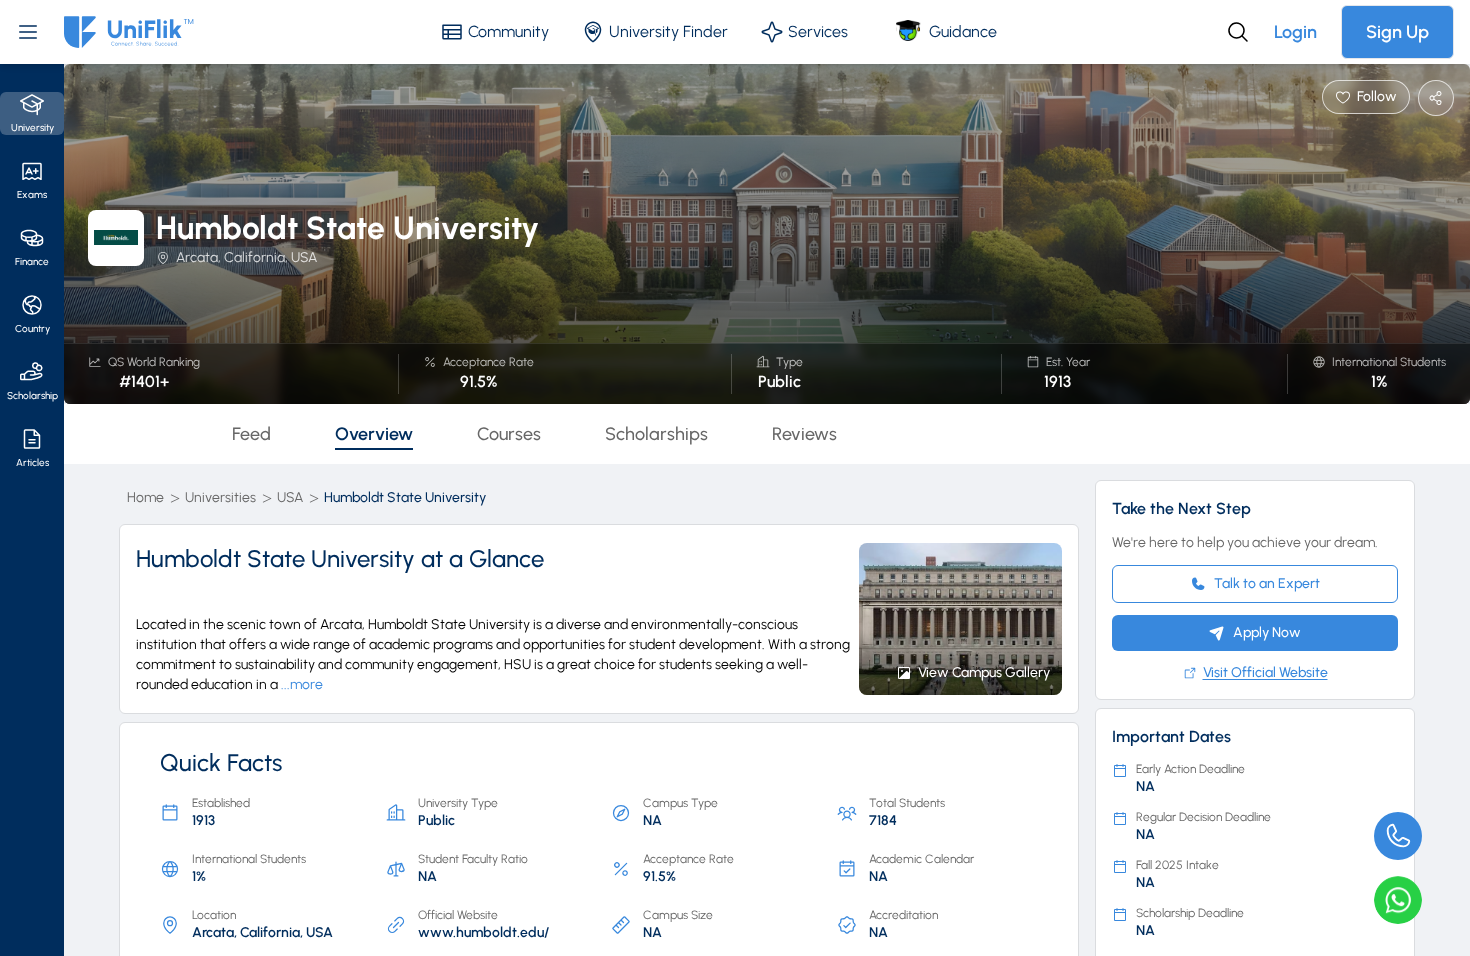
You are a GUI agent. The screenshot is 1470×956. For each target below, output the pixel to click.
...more (302, 684)
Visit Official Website (1265, 672)
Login (1295, 32)
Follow (1377, 96)
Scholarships (656, 434)
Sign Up (1397, 32)
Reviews (804, 434)
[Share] (1436, 98)
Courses (509, 434)
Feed (251, 434)
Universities (220, 497)
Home (145, 497)
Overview (374, 434)
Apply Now (1267, 632)
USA (290, 497)
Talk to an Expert (1267, 583)
